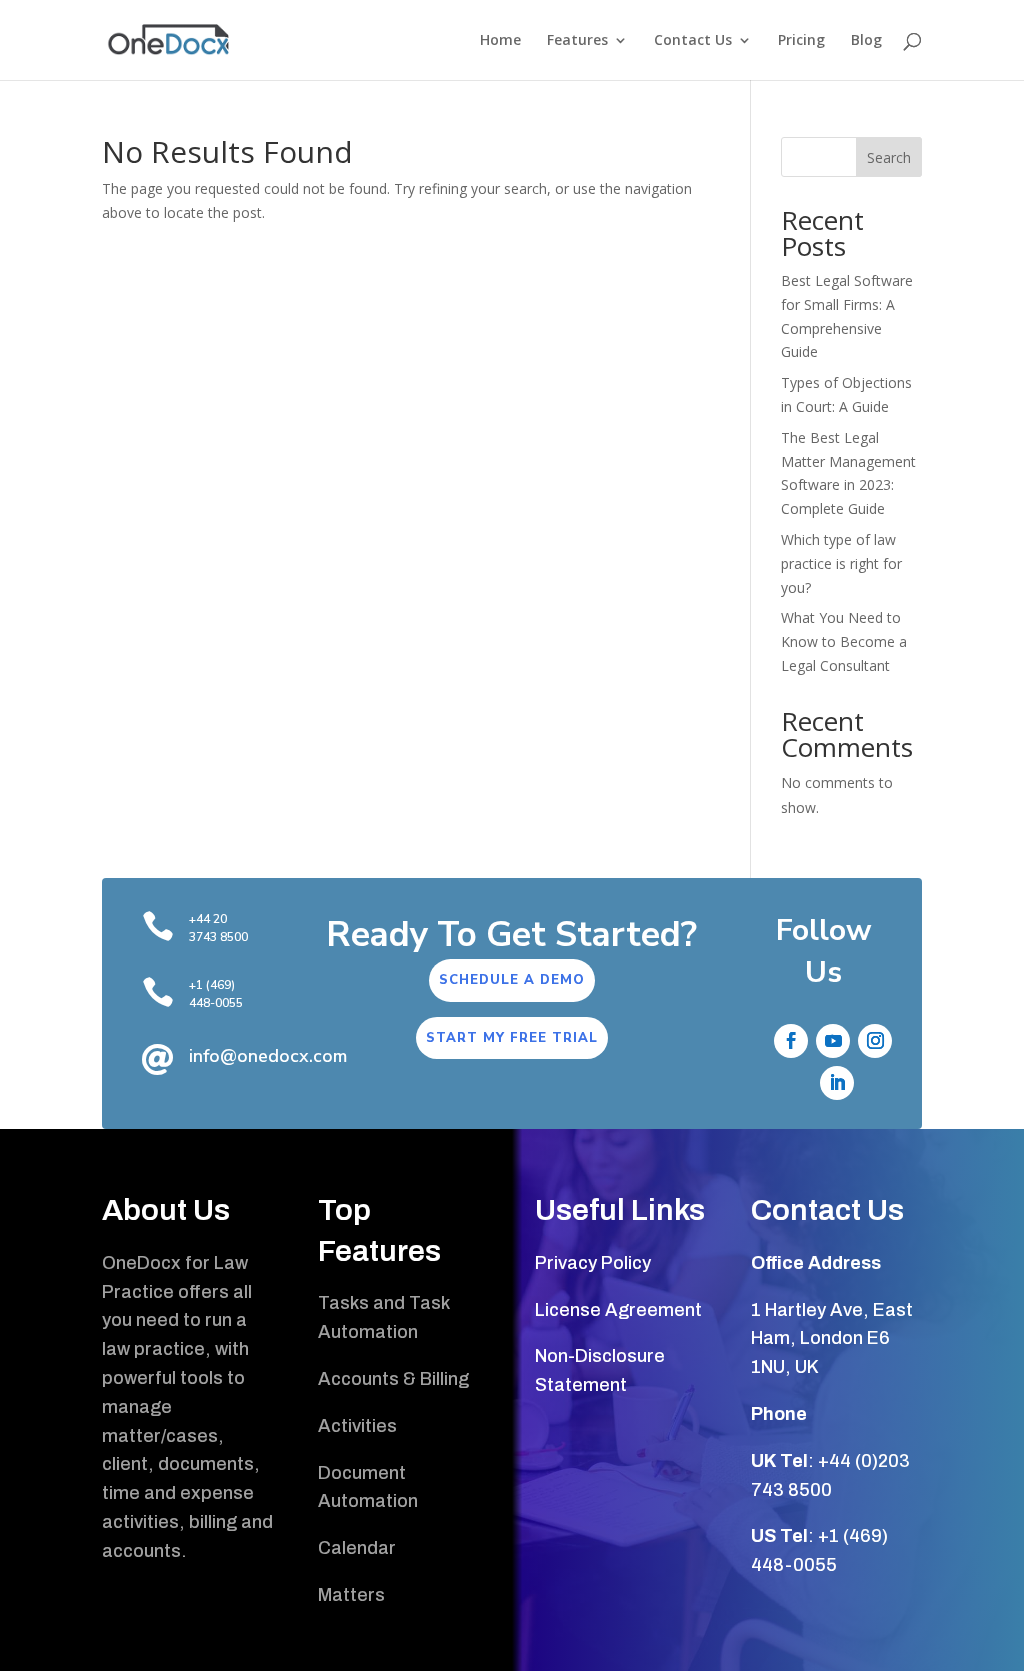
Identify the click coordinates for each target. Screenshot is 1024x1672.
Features (577, 41)
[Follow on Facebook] (791, 1041)
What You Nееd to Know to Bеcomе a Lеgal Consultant (844, 641)
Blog (866, 41)
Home (500, 41)
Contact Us (693, 41)
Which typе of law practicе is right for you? (841, 563)
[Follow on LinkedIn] (837, 1083)
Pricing (801, 41)
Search (889, 157)
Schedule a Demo (512, 980)
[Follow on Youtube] (833, 1041)
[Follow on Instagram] (875, 1041)
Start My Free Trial (512, 1038)
